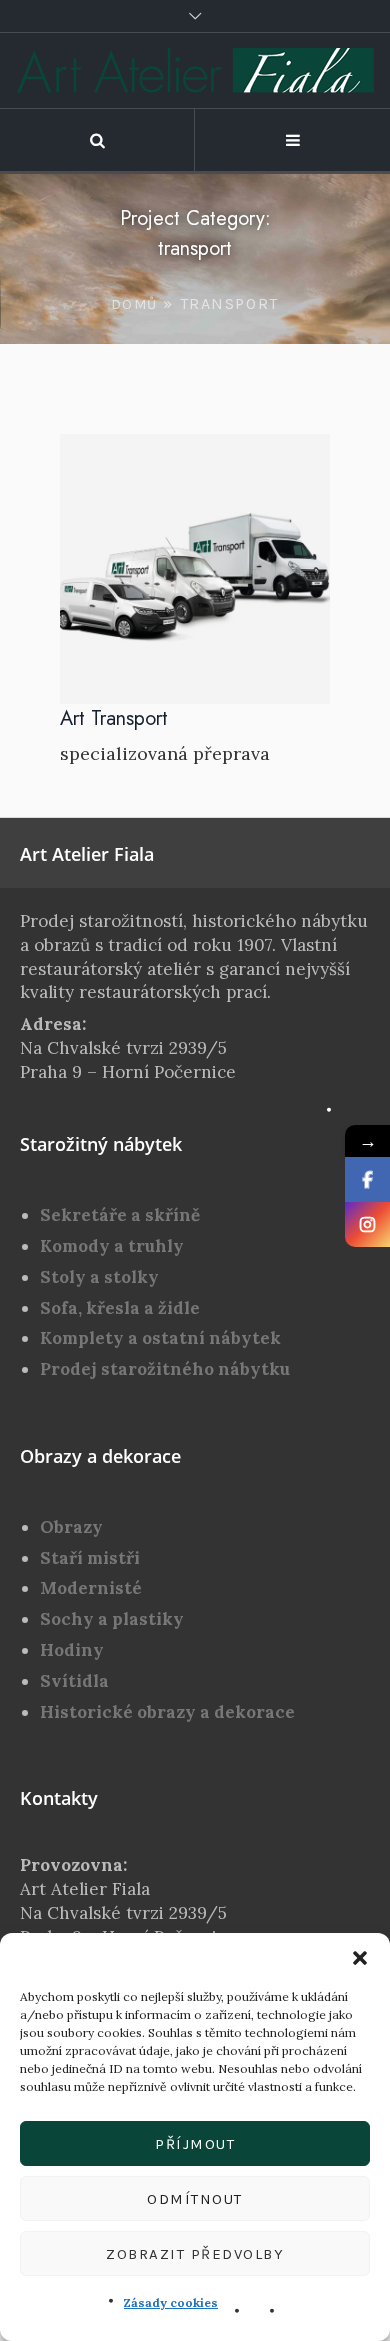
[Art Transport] (195, 569)
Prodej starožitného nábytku (165, 1369)
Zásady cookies (171, 2302)
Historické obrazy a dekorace (167, 1712)
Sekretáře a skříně (120, 1215)
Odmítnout (195, 2199)
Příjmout (195, 2144)
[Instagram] (367, 1224)
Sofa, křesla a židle (120, 1308)
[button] (360, 1958)
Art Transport (114, 718)
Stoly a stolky (99, 1277)
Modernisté (91, 1588)
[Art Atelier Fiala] (195, 70)
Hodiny (72, 1650)
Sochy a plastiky (112, 1619)
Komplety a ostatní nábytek (160, 1338)
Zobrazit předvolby (195, 2254)
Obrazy (71, 1527)
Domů (134, 304)
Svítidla (74, 1681)
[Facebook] (367, 1179)
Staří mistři (90, 1558)
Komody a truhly (112, 1246)
